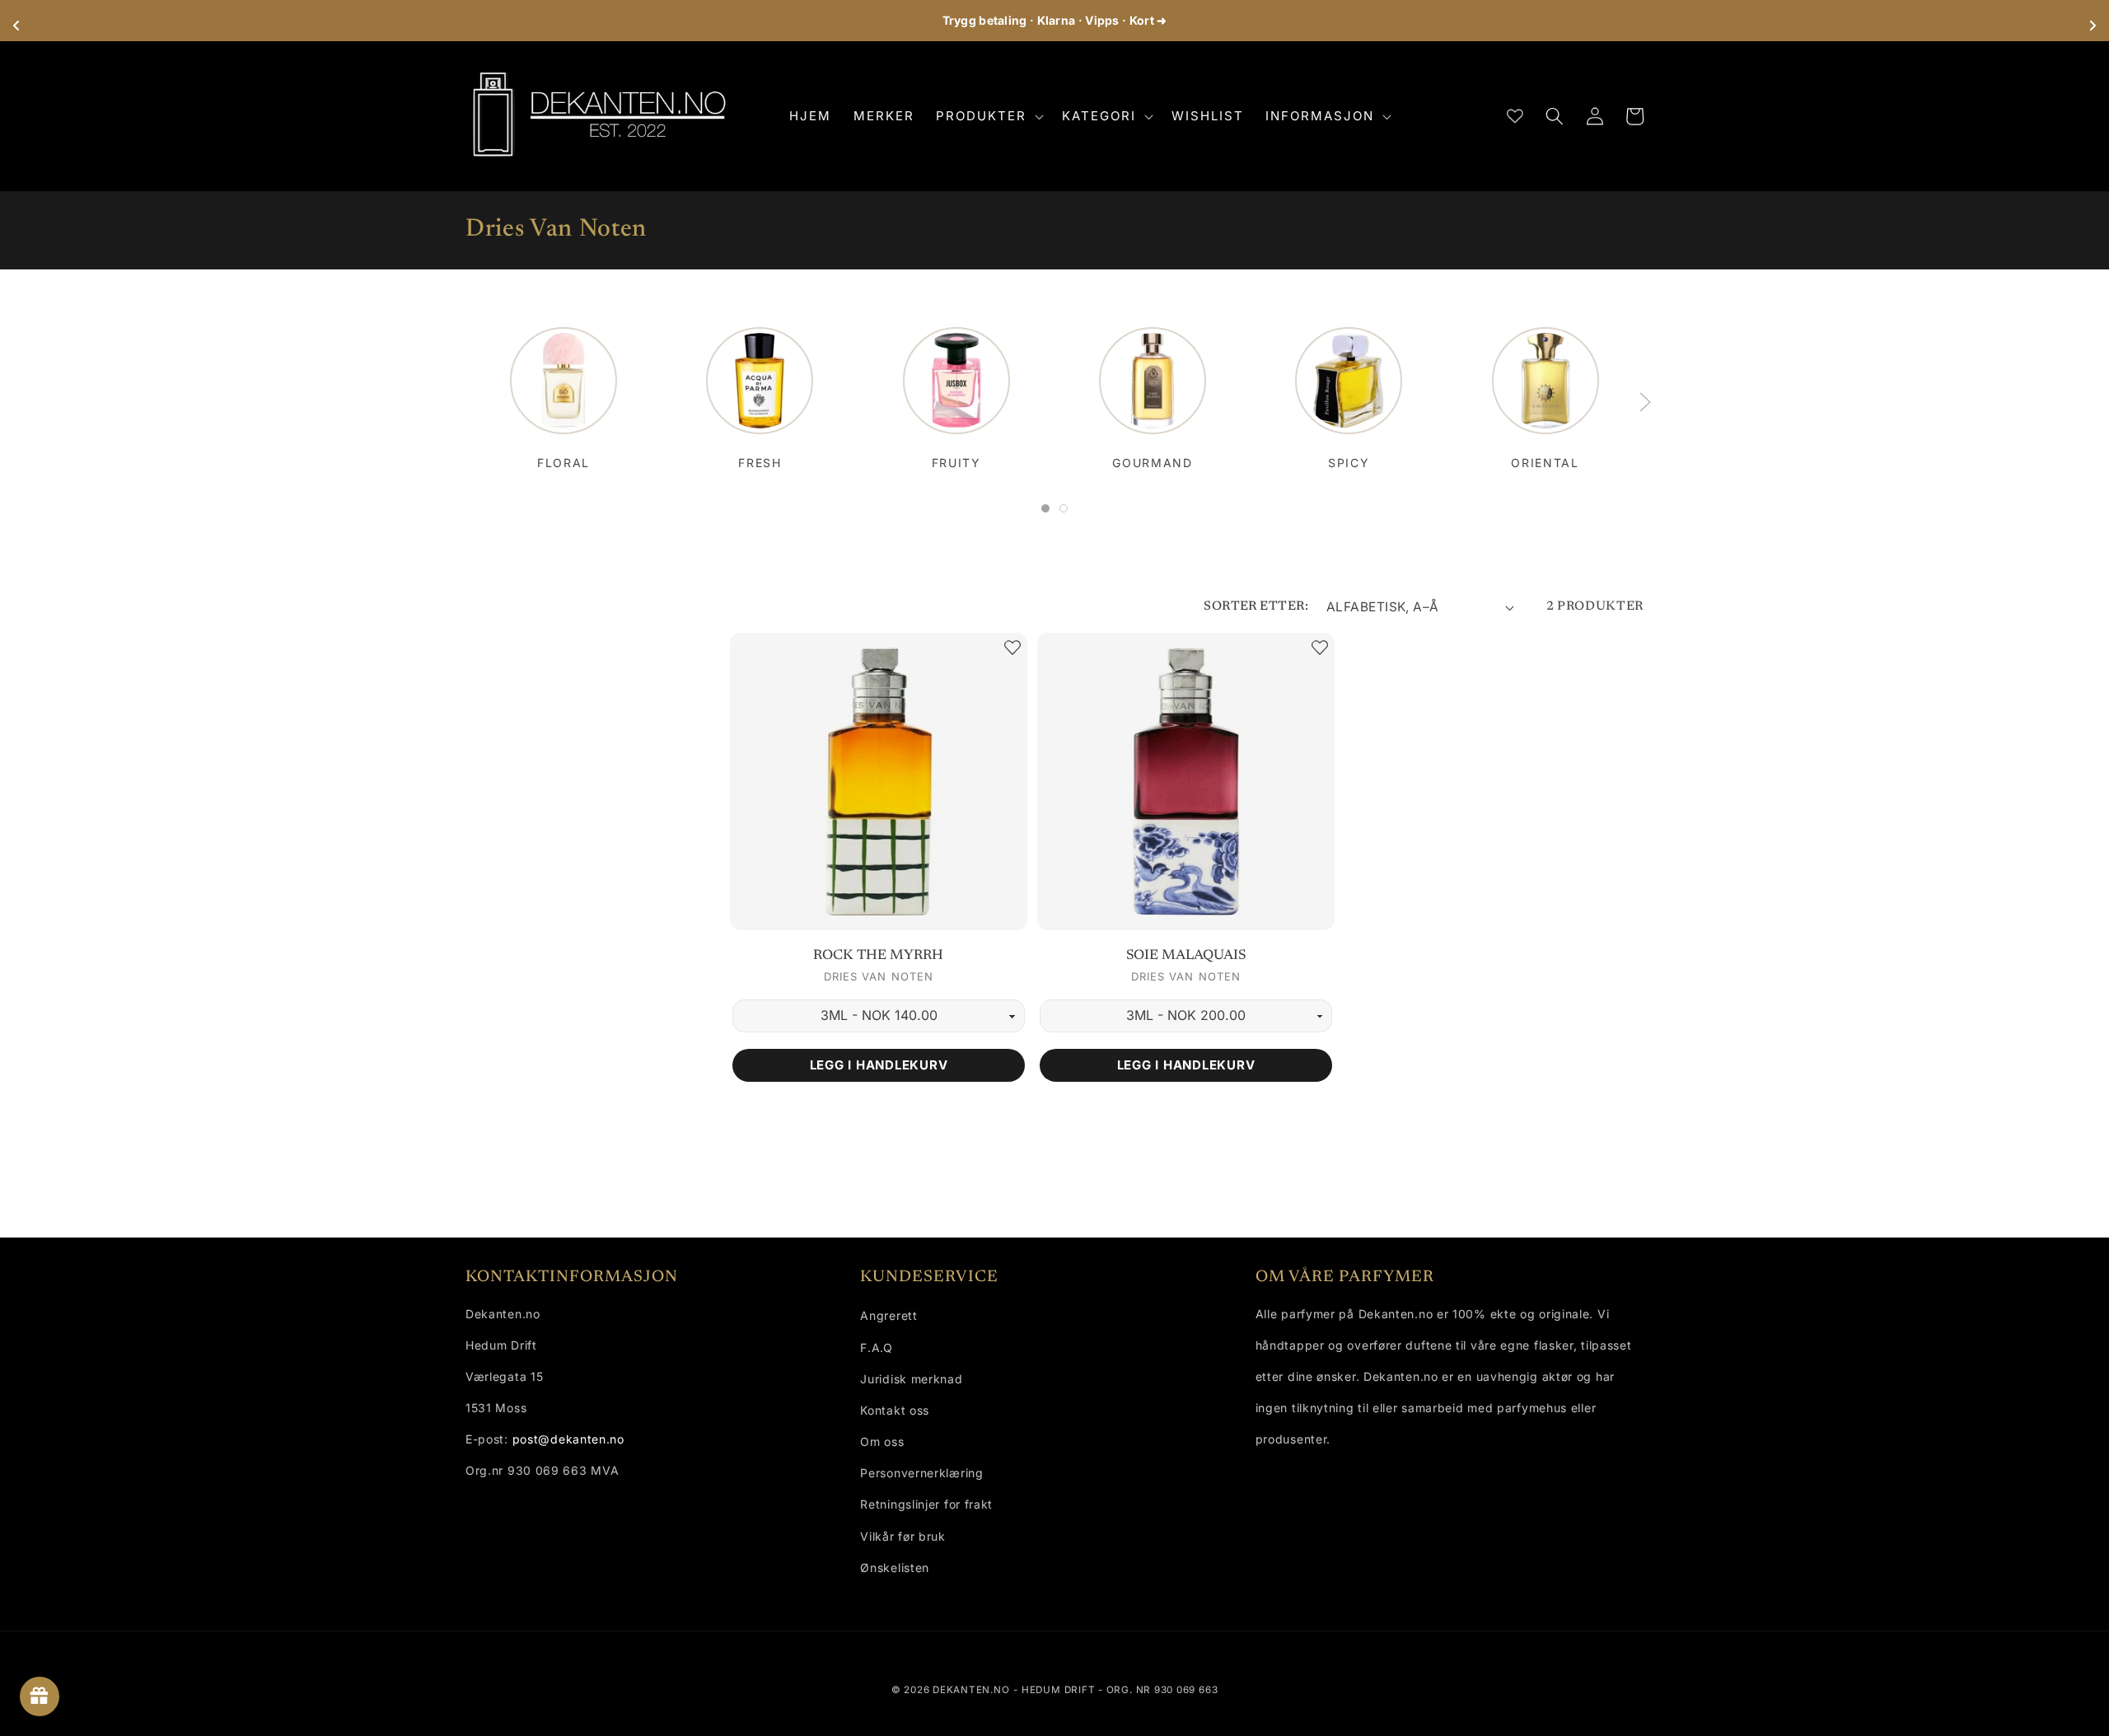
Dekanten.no (971, 1690)
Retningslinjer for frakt (926, 1504)
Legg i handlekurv (879, 1065)
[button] (988, 116)
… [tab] (1049, 511)
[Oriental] (1546, 389)
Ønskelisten (895, 1568)
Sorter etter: (1256, 607)
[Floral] (563, 389)
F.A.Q (877, 1348)
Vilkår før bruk (903, 1536)
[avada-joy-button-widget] (40, 1696)
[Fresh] (760, 389)
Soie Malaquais (1186, 956)
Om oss (882, 1441)
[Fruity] (956, 389)
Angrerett (888, 1315)
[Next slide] (1645, 402)
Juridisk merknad (911, 1379)
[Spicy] (1349, 389)
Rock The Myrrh (878, 956)
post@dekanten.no (568, 1439)
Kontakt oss (895, 1410)
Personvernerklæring (921, 1473)
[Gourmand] (1153, 389)
